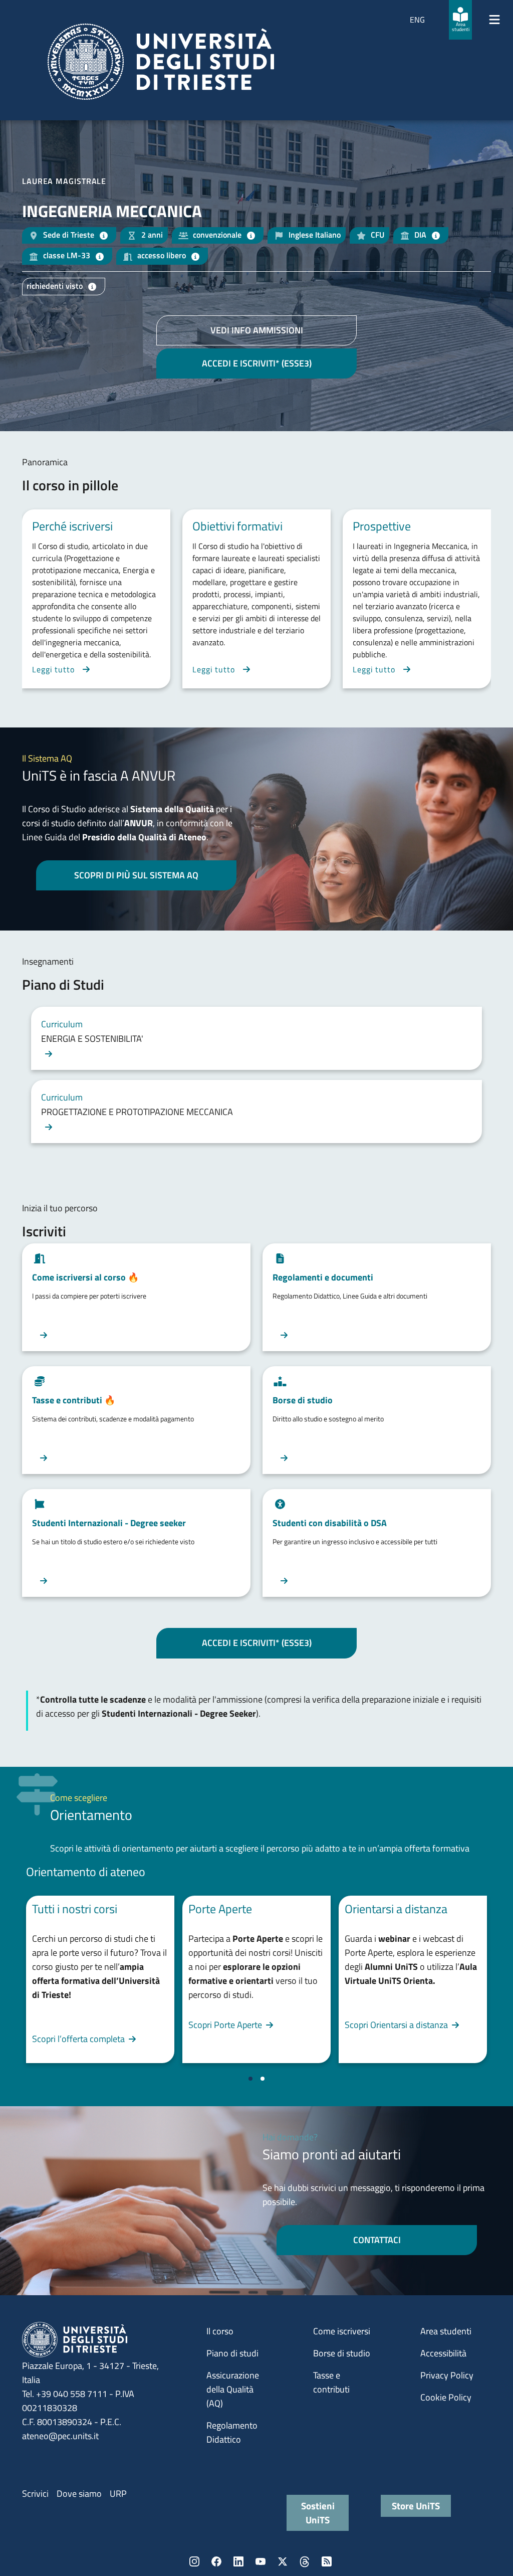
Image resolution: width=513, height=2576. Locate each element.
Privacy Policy (447, 2375)
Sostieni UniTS (318, 2513)
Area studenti (446, 2331)
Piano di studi (232, 2353)
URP (118, 2494)
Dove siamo (79, 2494)
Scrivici (35, 2494)
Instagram (194, 2561)
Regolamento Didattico (232, 2432)
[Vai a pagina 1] (250, 2079)
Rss (327, 2561)
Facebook (216, 2561)
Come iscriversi (342, 2331)
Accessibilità (443, 2353)
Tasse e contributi (331, 2382)
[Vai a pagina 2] (263, 2079)
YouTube (261, 2561)
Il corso (220, 2331)
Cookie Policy (446, 2397)
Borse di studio (342, 2353)
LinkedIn (238, 2561)
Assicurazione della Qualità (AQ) (233, 2389)
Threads (305, 2561)
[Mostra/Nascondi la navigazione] (494, 20)
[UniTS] (161, 62)
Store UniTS (416, 2506)
